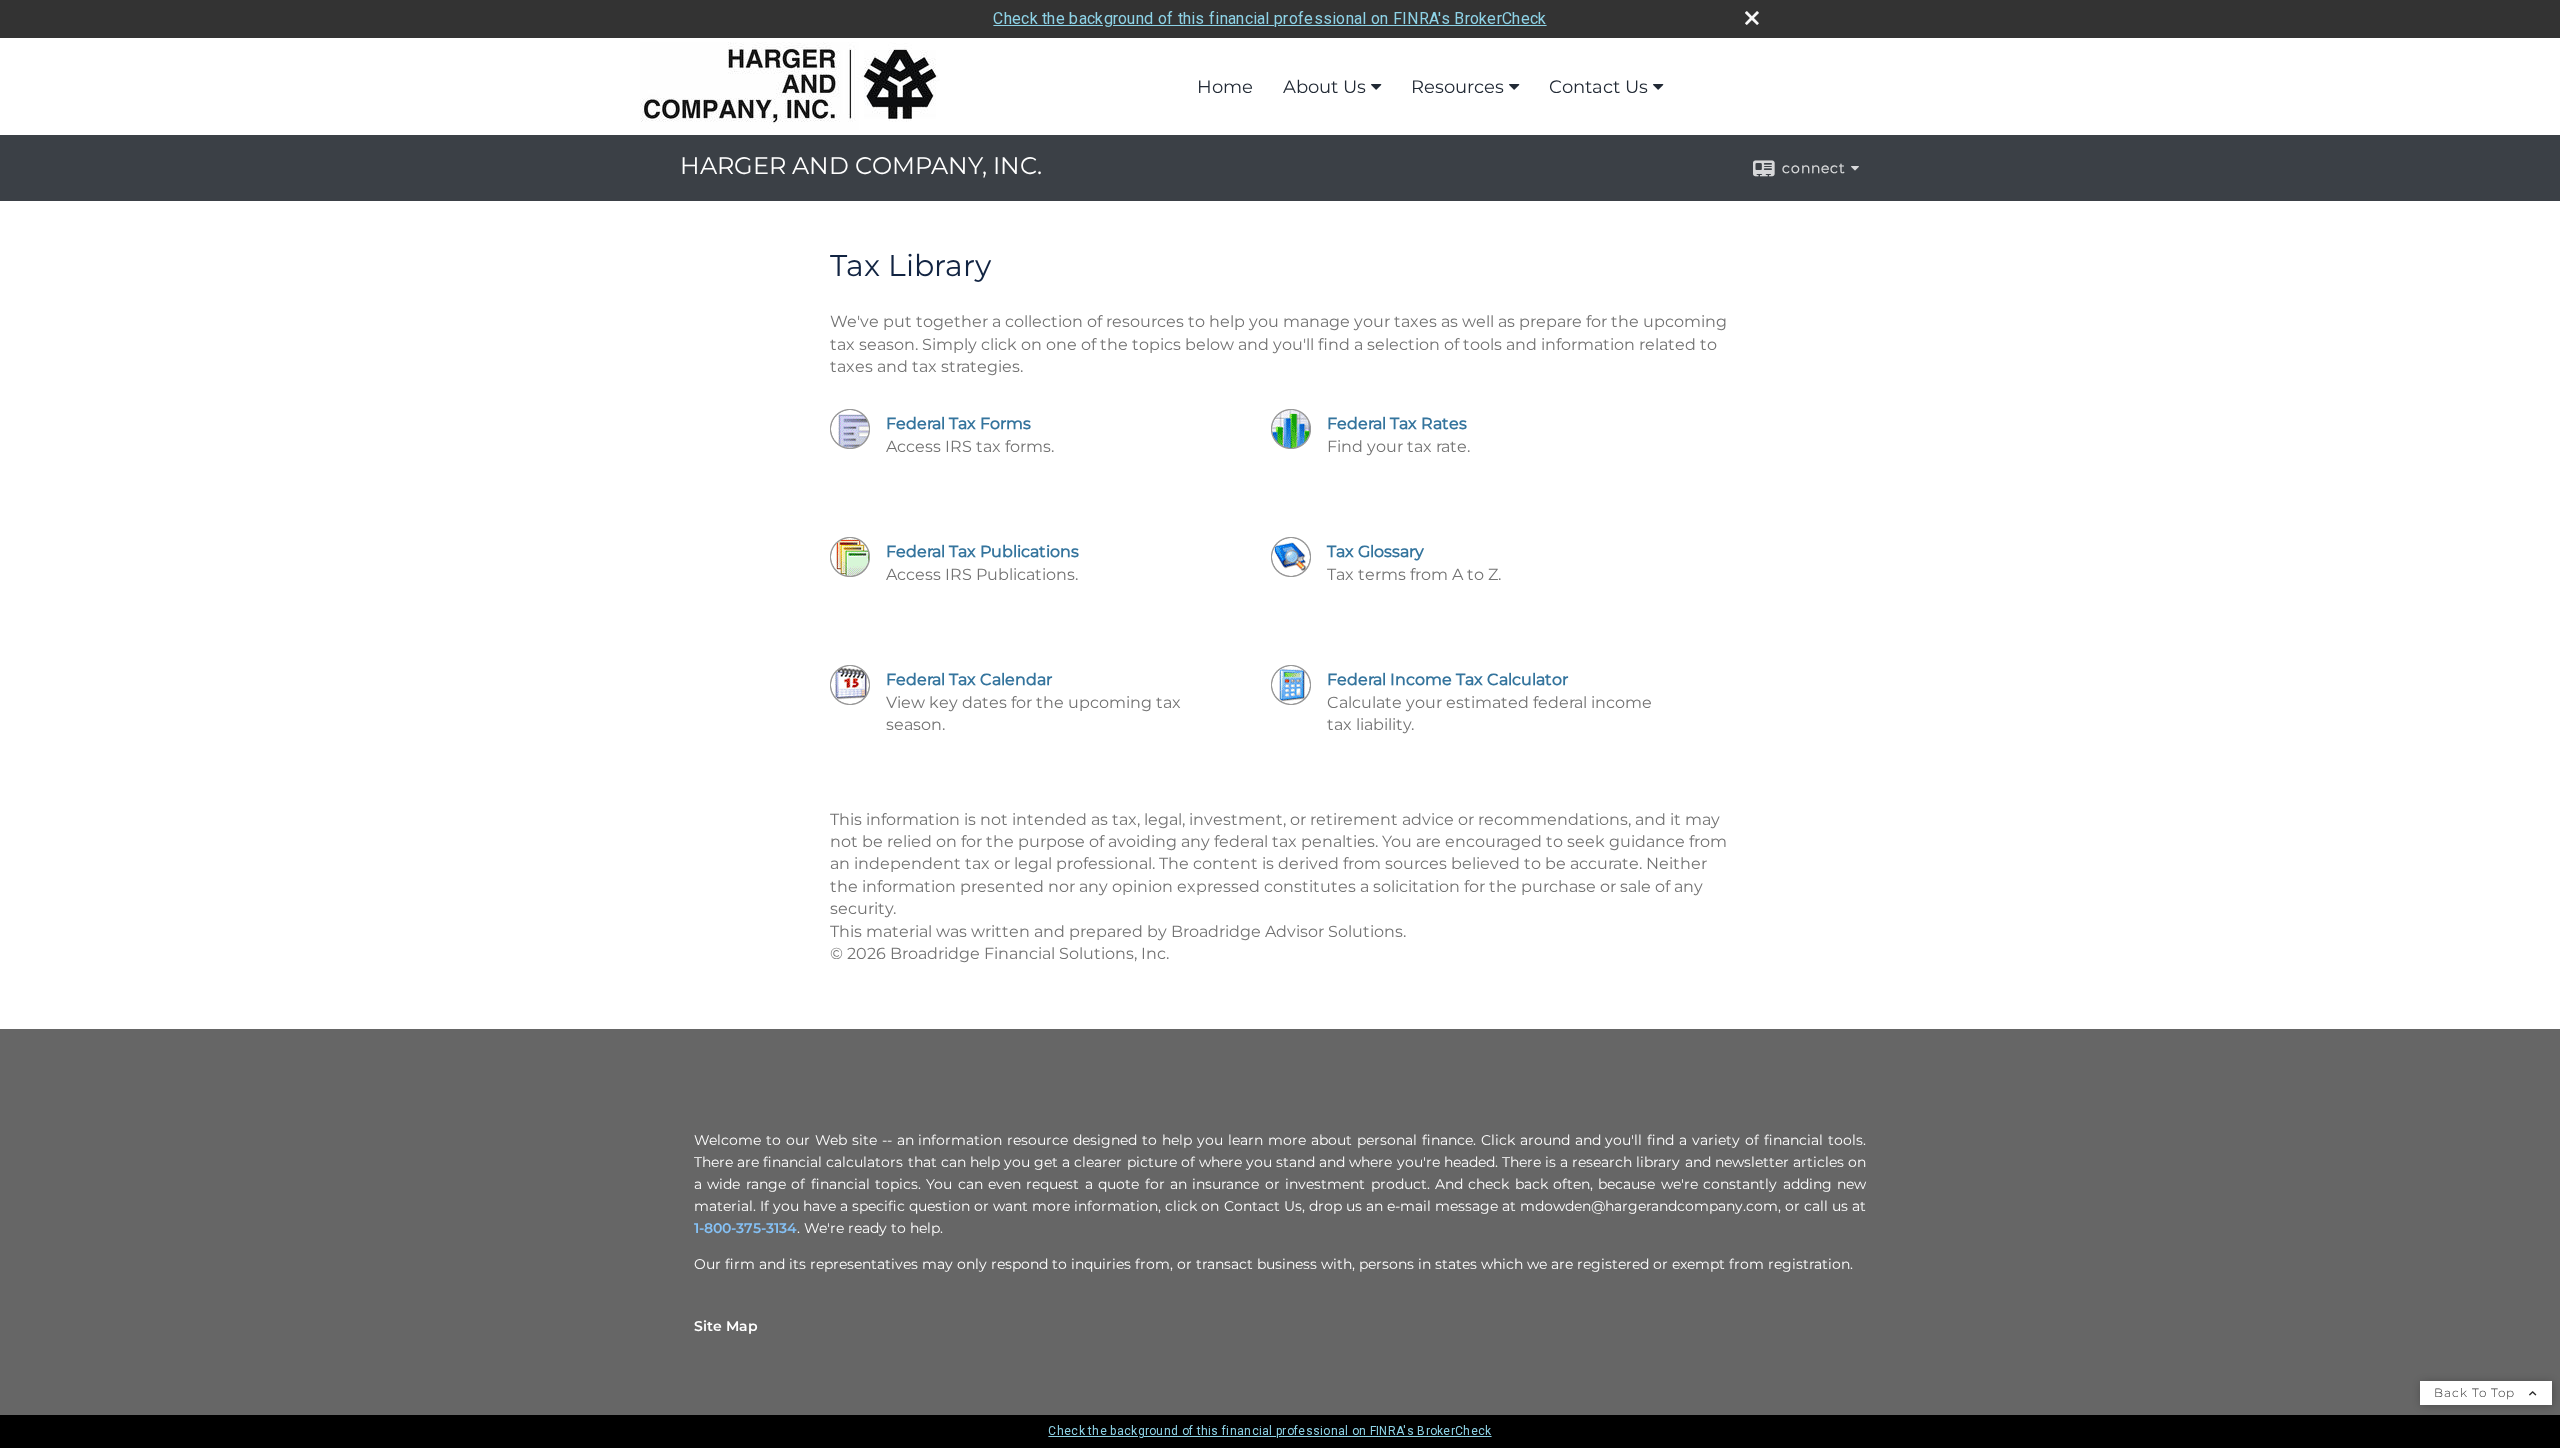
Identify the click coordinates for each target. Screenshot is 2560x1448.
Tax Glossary (1375, 551)
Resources (1457, 87)
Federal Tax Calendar (969, 679)
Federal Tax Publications (982, 551)
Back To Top (2476, 1392)
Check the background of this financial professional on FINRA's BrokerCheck (1269, 18)
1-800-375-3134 (745, 1228)
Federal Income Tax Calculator (1447, 679)
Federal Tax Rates (1397, 423)
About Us (1324, 87)
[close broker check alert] (1752, 18)
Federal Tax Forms (958, 423)
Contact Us (1598, 87)
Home (1225, 87)
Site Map (726, 1326)
